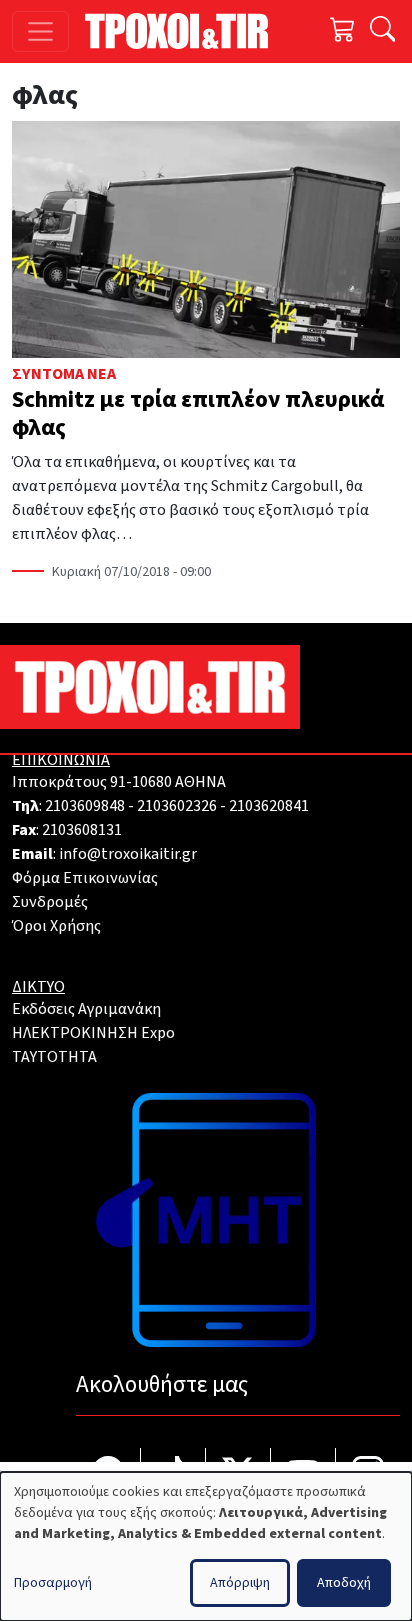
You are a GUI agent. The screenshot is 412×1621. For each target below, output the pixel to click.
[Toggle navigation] (40, 31)
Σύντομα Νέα (64, 374)
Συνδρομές (50, 902)
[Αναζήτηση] (382, 31)
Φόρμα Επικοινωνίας (85, 878)
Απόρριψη (240, 1583)
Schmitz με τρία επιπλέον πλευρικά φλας (198, 413)
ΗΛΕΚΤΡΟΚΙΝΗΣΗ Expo (93, 1033)
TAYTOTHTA (54, 1057)
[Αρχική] (184, 31)
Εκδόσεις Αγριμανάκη (86, 1009)
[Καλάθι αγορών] (343, 31)
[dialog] (206, 1546)
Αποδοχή (344, 1583)
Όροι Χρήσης (56, 926)
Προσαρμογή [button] (53, 1583)
